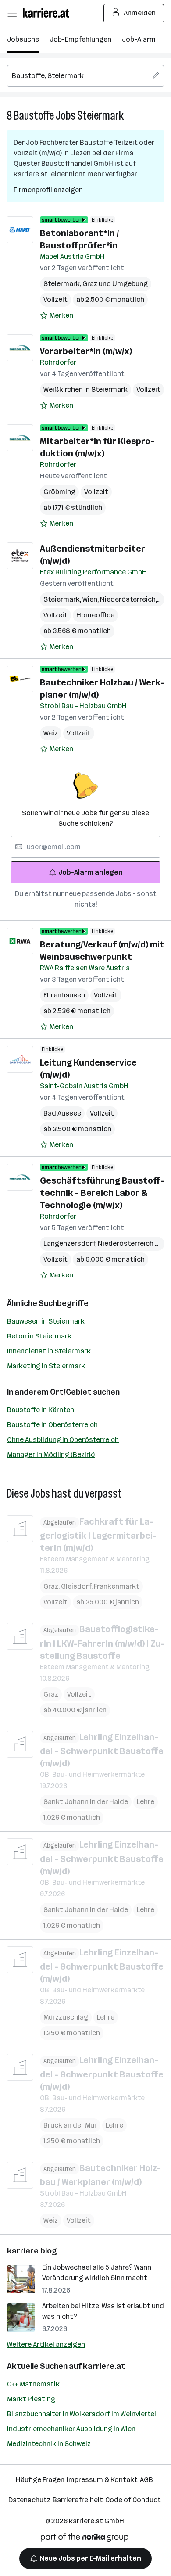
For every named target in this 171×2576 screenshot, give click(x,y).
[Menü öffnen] (12, 13)
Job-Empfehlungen (80, 39)
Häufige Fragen (40, 2480)
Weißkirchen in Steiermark (85, 389)
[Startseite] (48, 13)
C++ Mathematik (33, 2384)
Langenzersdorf (71, 1243)
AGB (146, 2480)
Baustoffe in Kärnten (41, 1410)
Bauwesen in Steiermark (46, 1321)
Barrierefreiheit (78, 2500)
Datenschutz (29, 2500)
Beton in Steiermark (39, 1336)
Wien (91, 599)
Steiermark (100, 116)
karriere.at (104, 2366)
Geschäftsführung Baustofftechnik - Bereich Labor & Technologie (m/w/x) (102, 1193)
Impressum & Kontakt (102, 2480)
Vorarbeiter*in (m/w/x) (86, 351)
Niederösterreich (129, 599)
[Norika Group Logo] (85, 2539)
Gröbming (59, 492)
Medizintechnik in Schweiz (49, 2444)
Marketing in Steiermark (46, 1366)
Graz (52, 1586)
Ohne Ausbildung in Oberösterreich (63, 1440)
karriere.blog (32, 2251)
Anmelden (140, 13)
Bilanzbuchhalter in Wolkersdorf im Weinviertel (82, 2414)
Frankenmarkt (117, 1586)
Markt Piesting (31, 2399)
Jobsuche (23, 39)
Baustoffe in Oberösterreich (52, 1425)
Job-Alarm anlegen (91, 872)
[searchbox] (85, 76)
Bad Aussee (62, 1113)
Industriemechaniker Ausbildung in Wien (71, 2429)
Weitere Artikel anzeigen (46, 2345)
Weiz (51, 733)
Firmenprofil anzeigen (48, 190)
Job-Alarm (139, 39)
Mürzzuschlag (66, 2017)
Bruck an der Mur (70, 2125)
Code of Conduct (133, 2500)
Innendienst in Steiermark (49, 1351)
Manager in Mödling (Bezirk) (51, 1455)
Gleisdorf (77, 1586)
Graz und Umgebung (115, 284)
